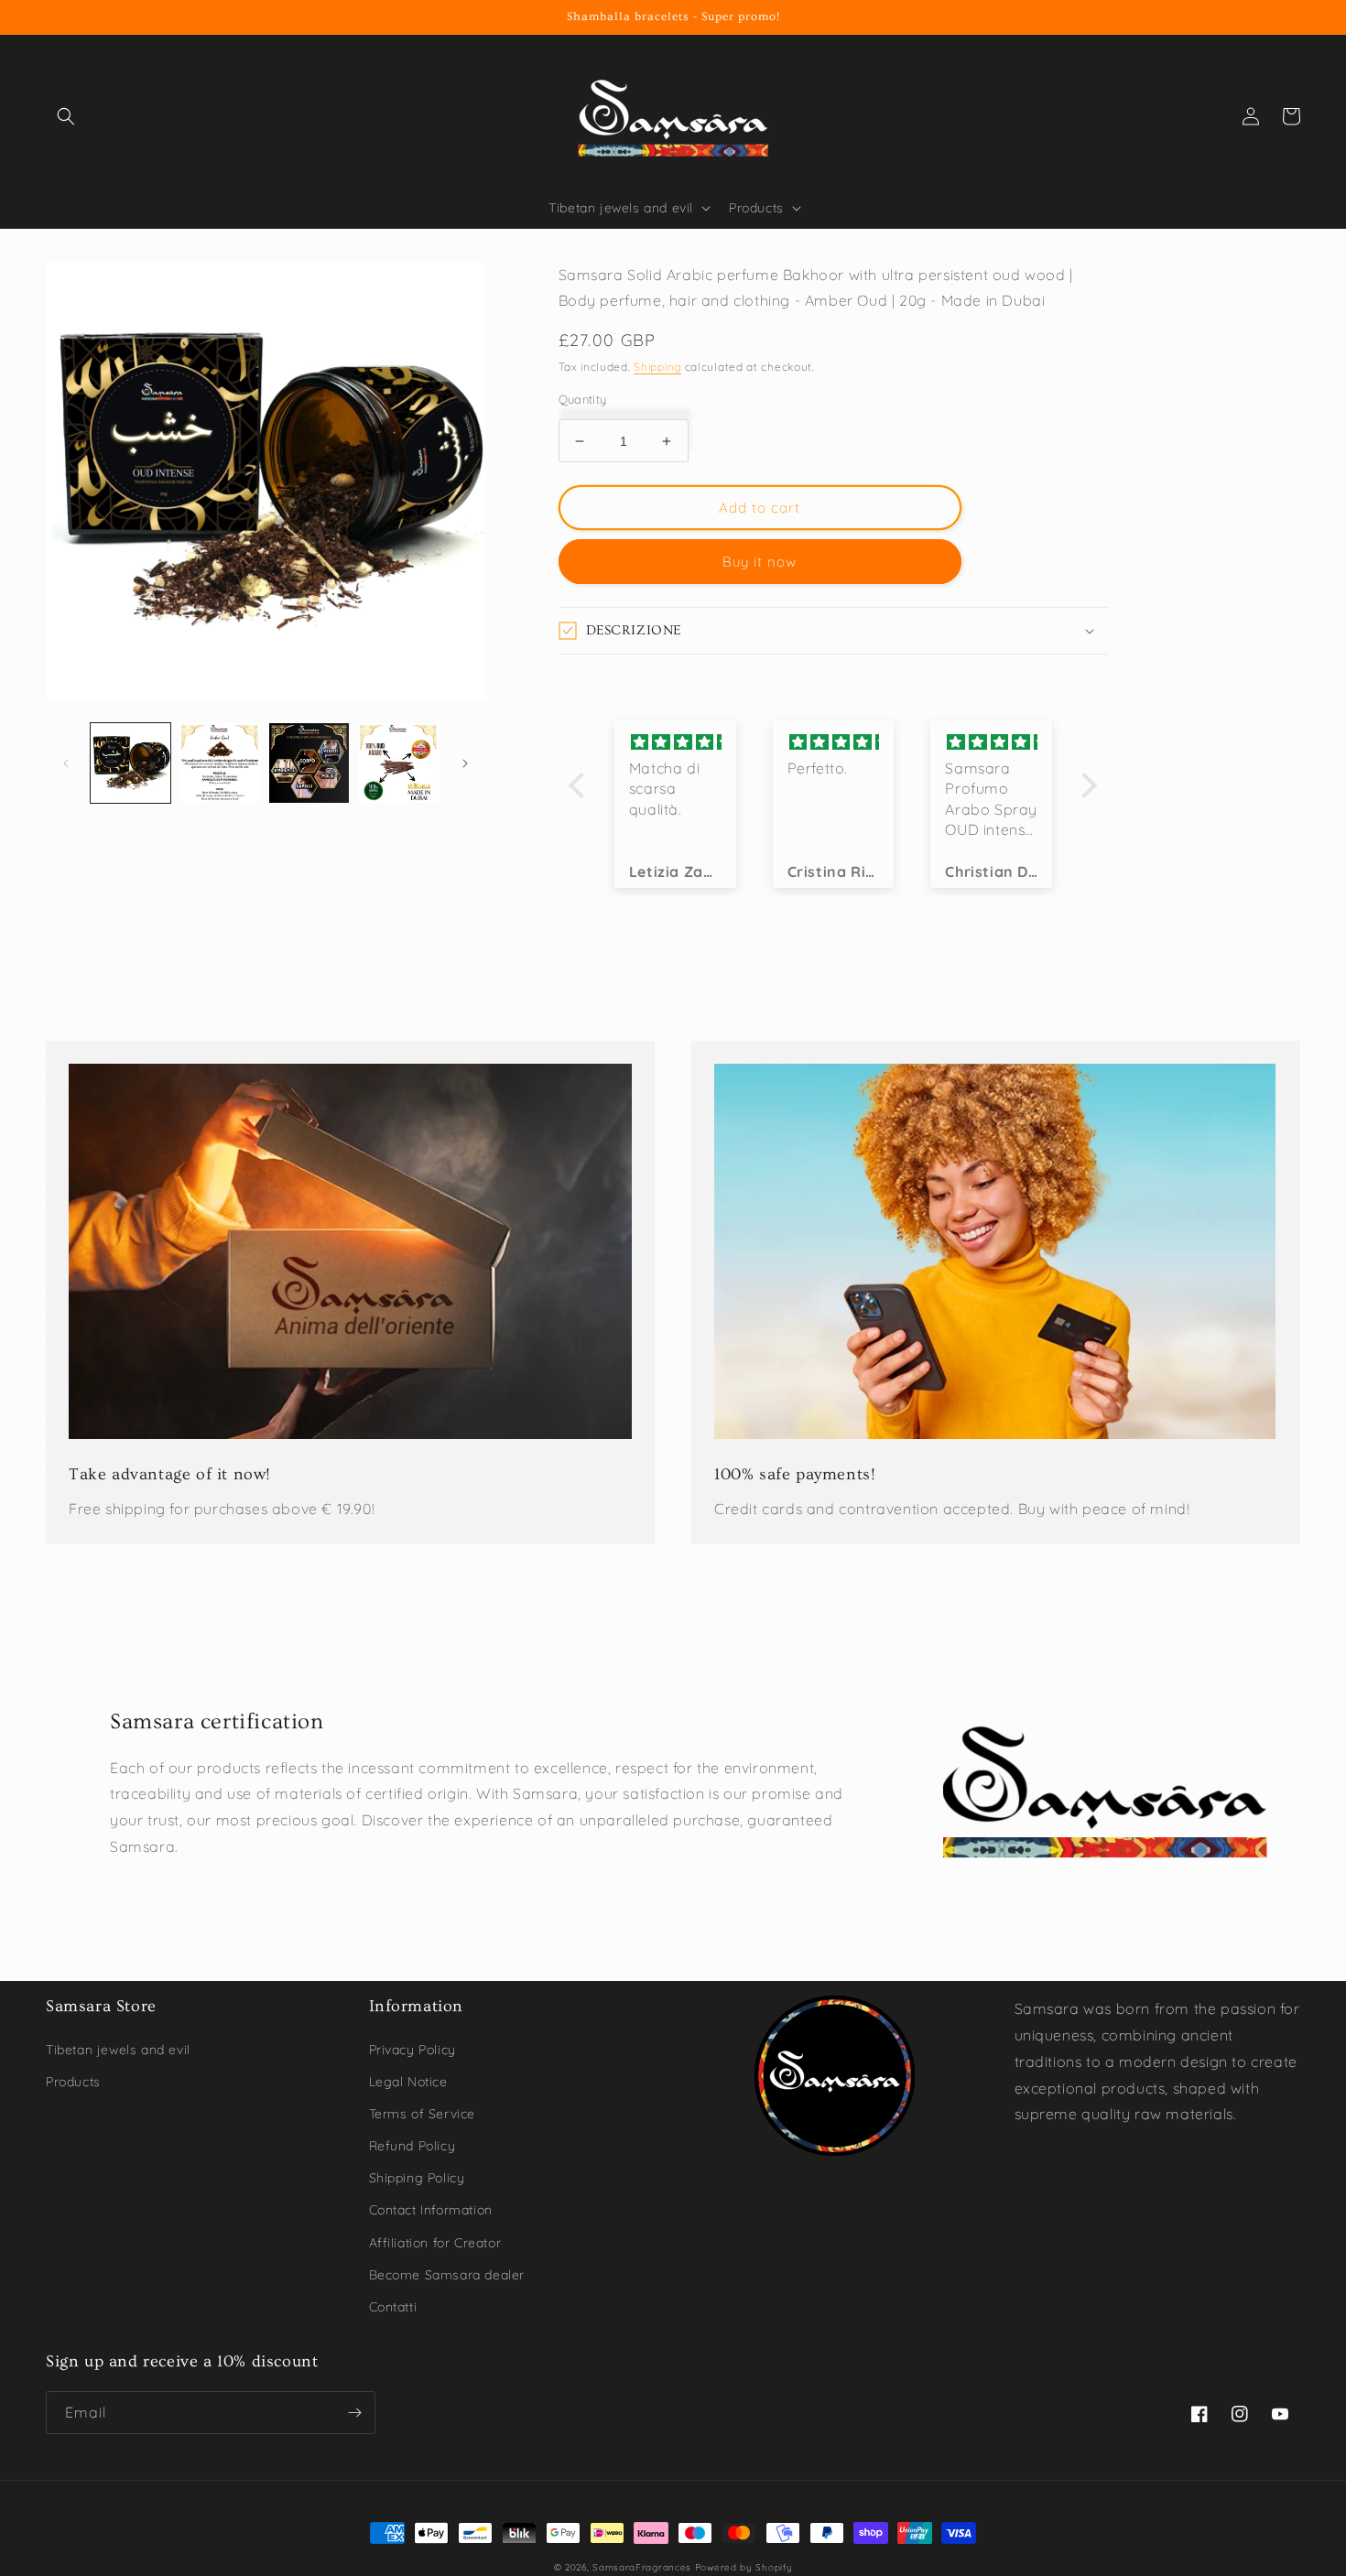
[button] (66, 116)
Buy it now (760, 562)
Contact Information (431, 2210)
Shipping (657, 367)
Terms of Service (423, 2114)
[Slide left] (66, 763)
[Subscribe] (354, 2413)
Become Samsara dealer (447, 2275)
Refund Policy (412, 2146)
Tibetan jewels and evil (118, 2050)
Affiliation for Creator (435, 2243)
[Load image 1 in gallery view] (130, 763)
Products (73, 2082)
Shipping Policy (417, 2178)
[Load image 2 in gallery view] (219, 763)
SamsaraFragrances (642, 2567)
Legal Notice (408, 2082)
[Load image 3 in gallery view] (309, 763)
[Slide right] (465, 763)
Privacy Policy (412, 2050)
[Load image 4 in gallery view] (398, 763)
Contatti (393, 2307)
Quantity (583, 399)
